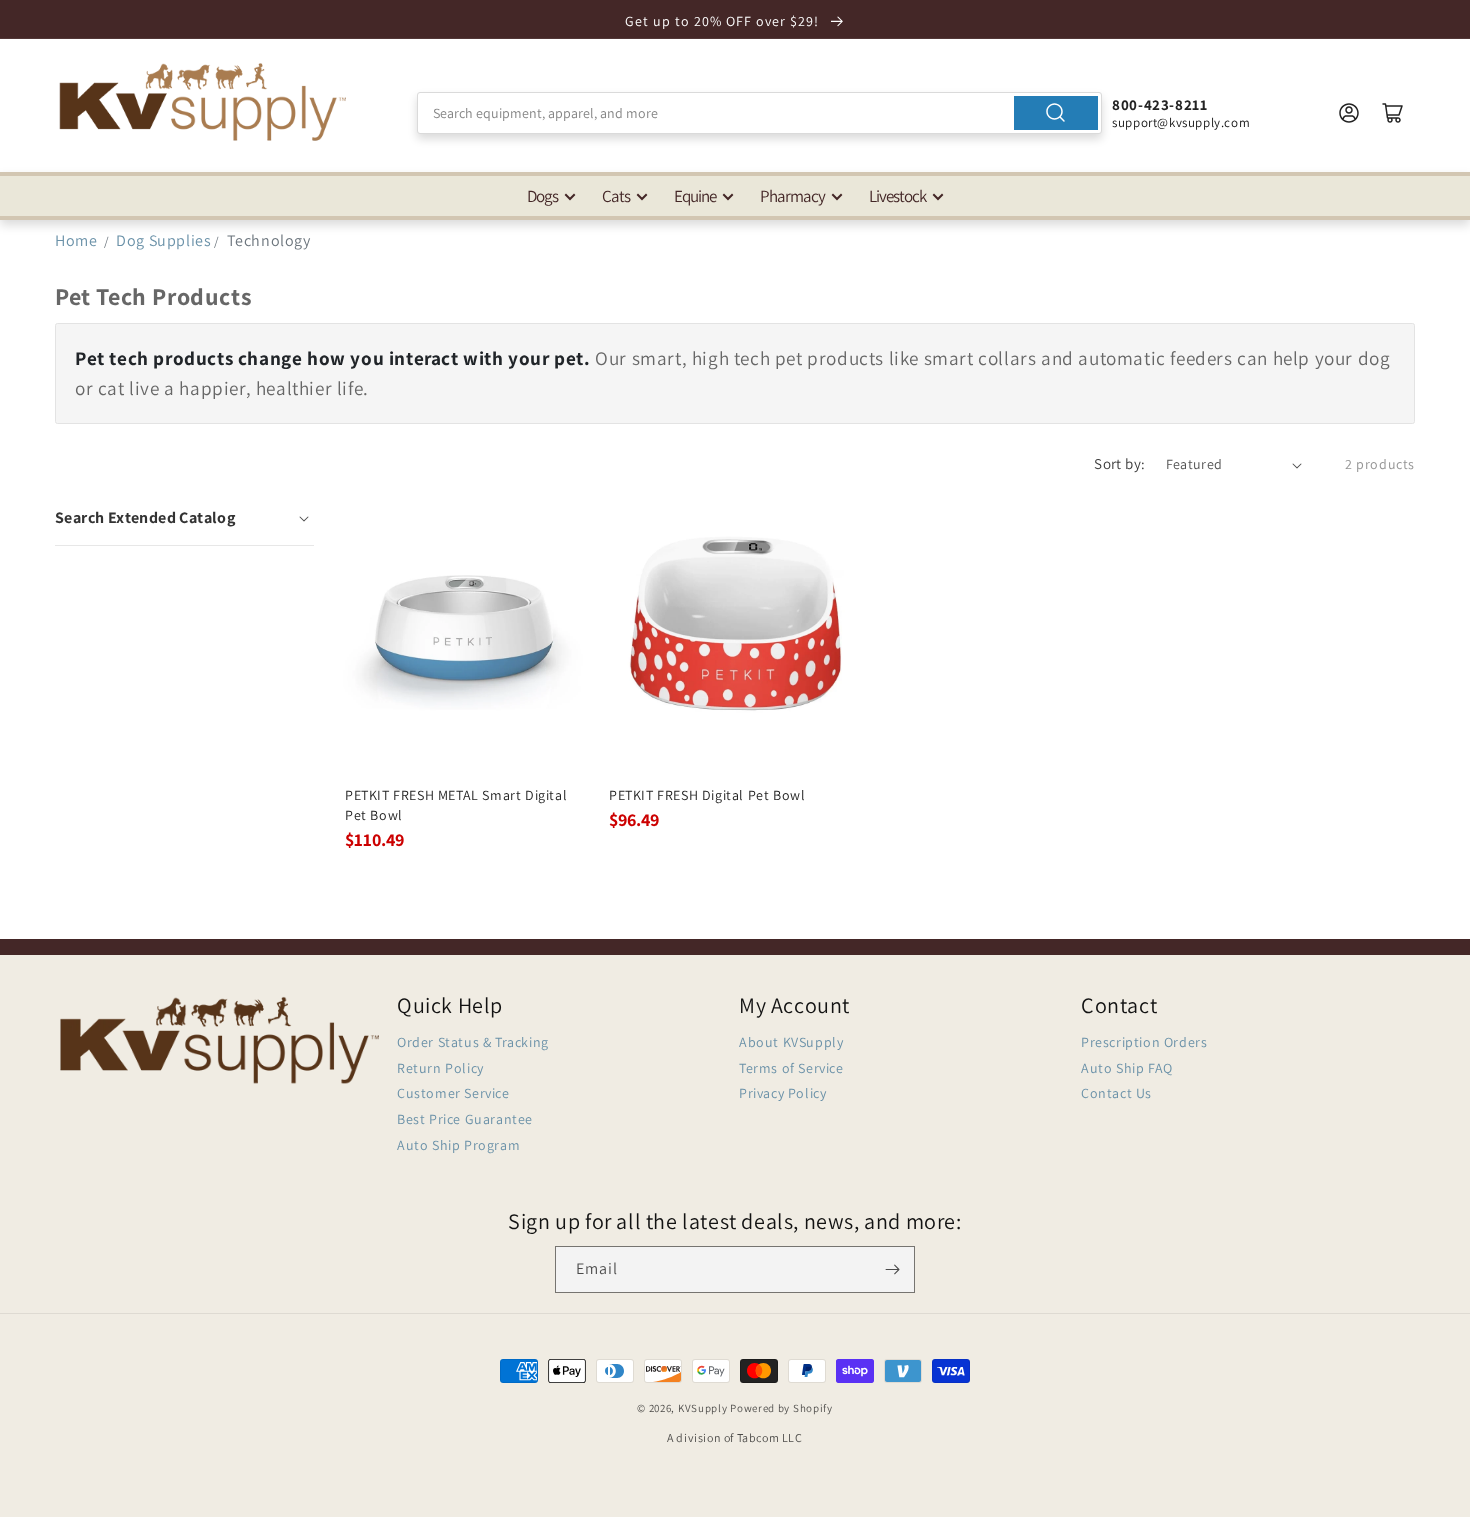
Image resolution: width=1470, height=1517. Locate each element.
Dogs (542, 196)
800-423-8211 (1159, 104)
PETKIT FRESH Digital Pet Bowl (707, 795)
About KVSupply (791, 1042)
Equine (695, 196)
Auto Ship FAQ (1127, 1068)
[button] (184, 518)
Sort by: (1119, 463)
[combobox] (759, 113)
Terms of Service (791, 1068)
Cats (616, 196)
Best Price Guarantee (465, 1119)
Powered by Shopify (781, 1408)
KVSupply (703, 1408)
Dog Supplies (163, 240)
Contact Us (1116, 1093)
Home (76, 240)
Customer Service (453, 1093)
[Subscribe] (892, 1269)
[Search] (1056, 113)
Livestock (897, 196)
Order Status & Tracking (473, 1042)
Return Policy (440, 1068)
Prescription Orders (1144, 1042)
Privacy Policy (782, 1093)
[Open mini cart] (1393, 113)
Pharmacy (792, 196)
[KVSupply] (205, 101)
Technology (269, 240)
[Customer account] (1349, 113)
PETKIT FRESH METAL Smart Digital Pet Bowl (456, 805)
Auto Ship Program (458, 1145)
